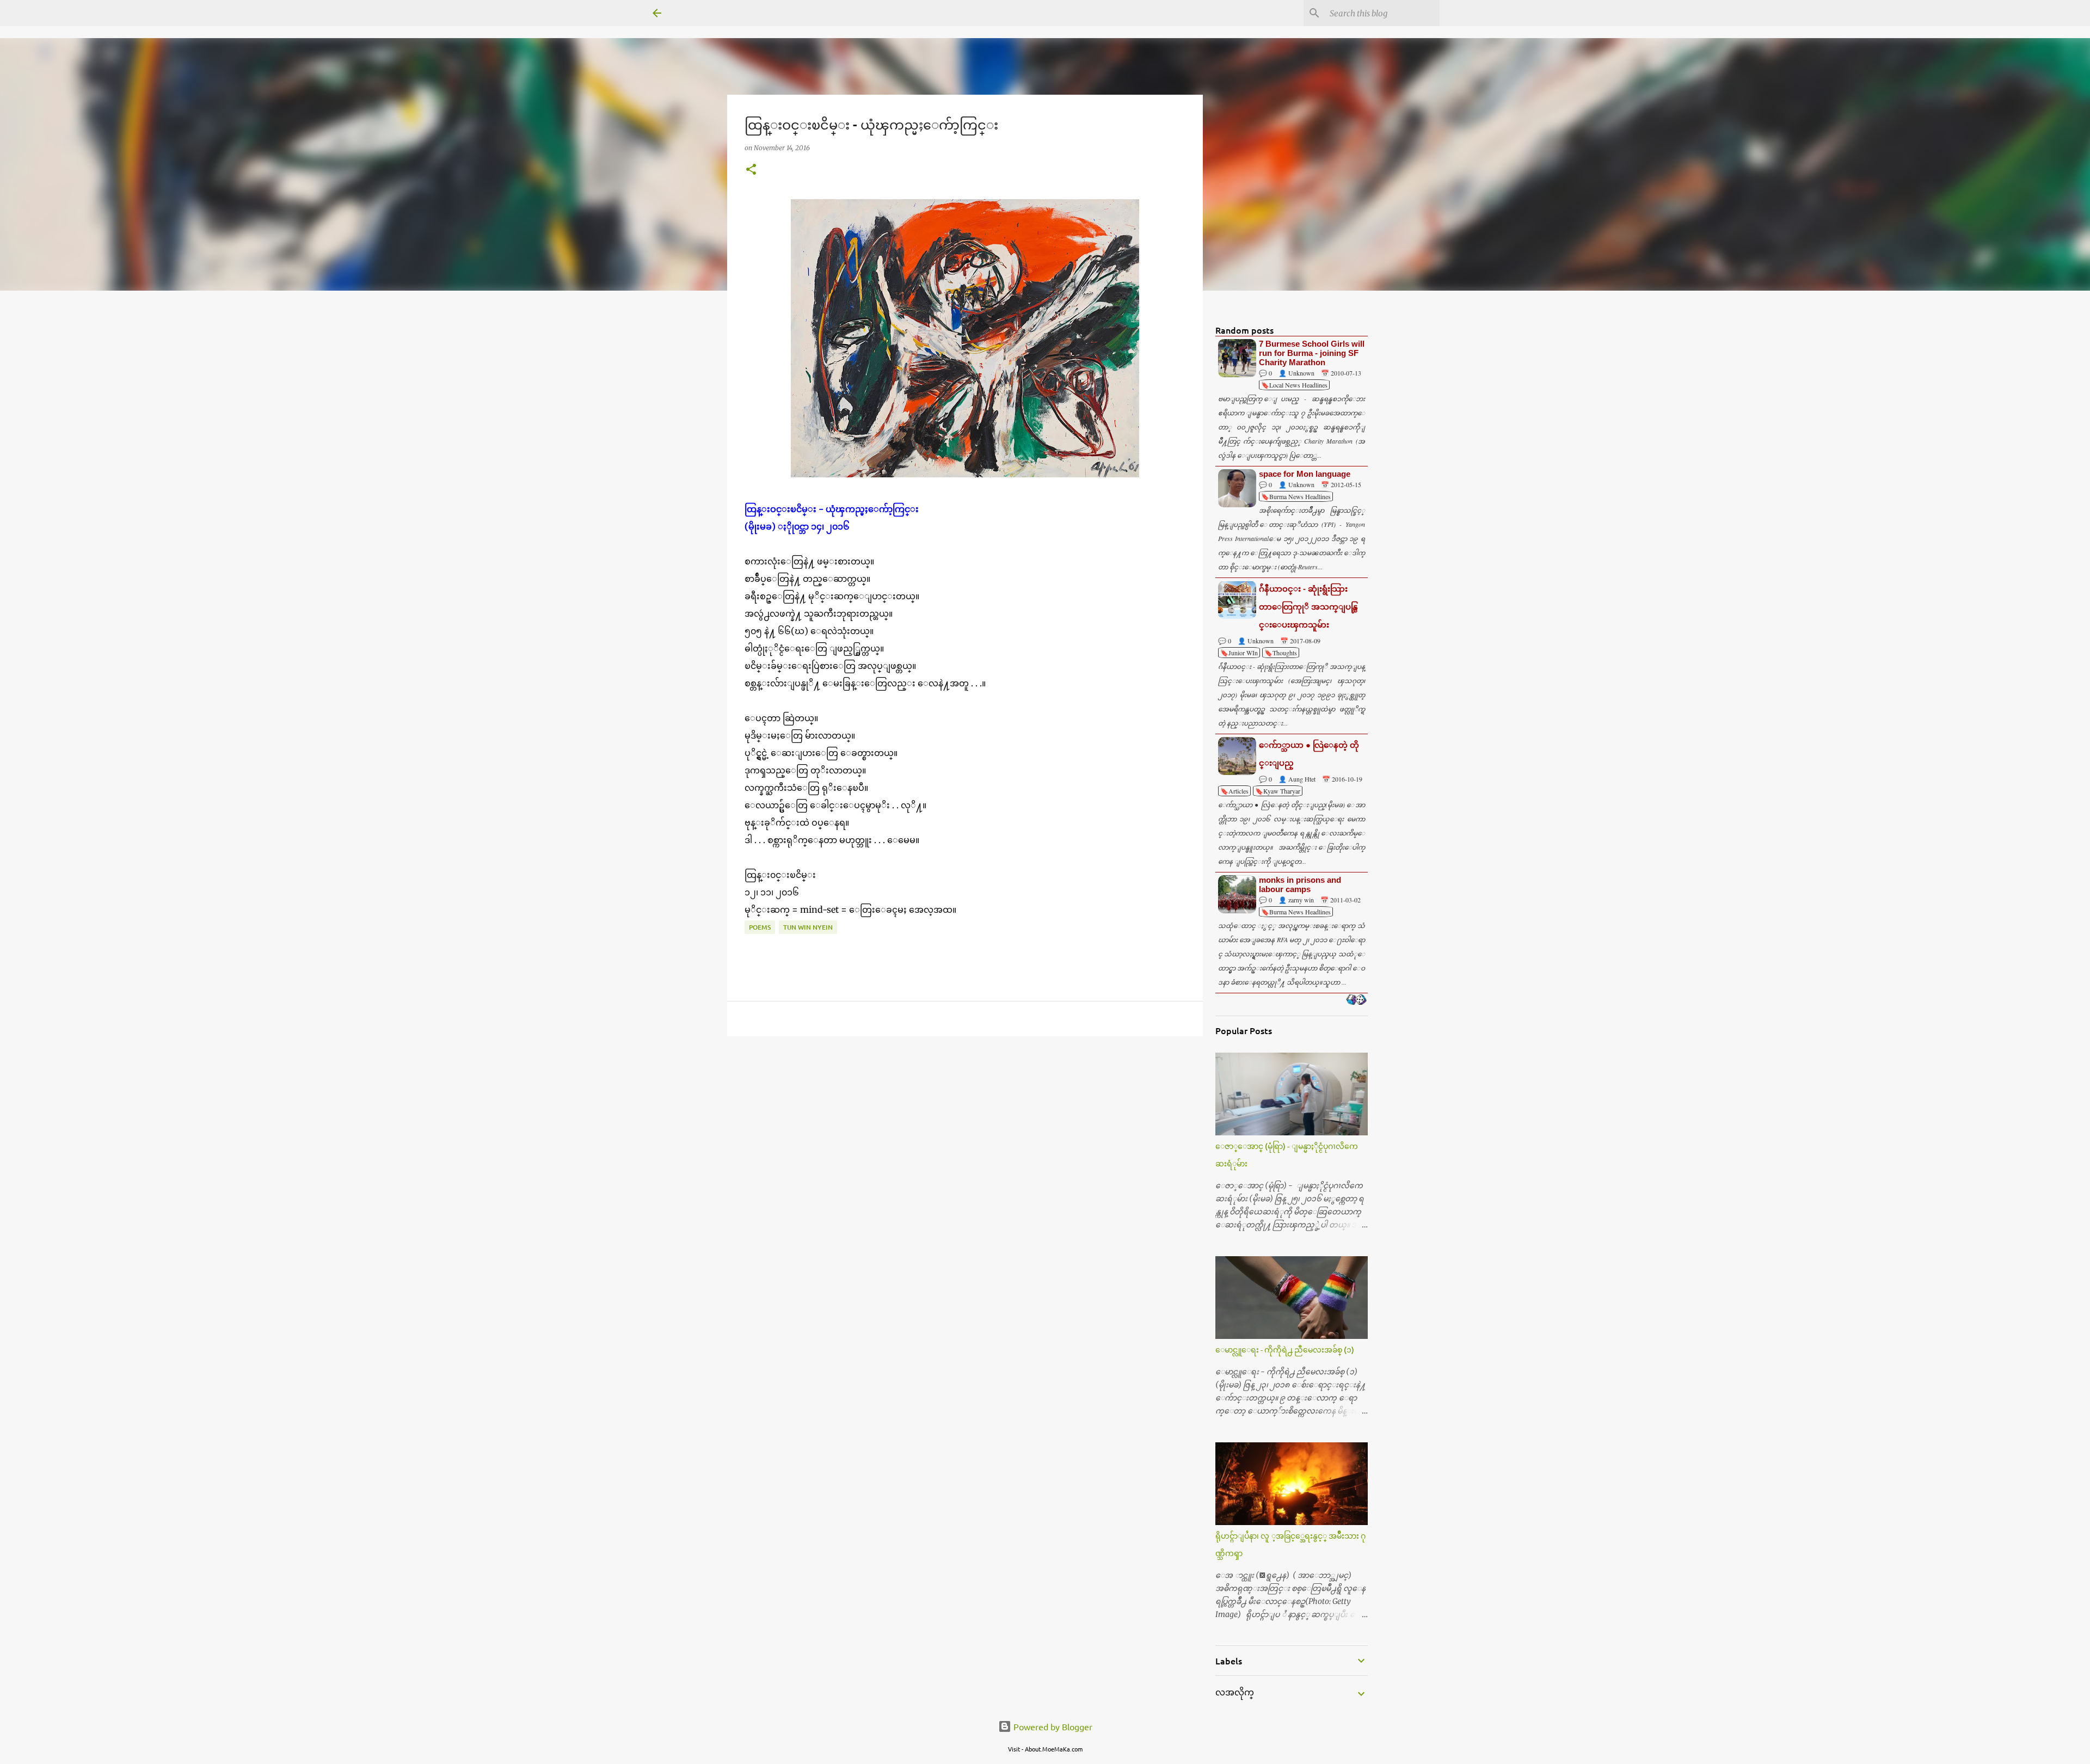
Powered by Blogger (1052, 1726)
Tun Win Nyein (808, 927)
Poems (760, 927)
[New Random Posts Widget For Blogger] (1356, 1000)
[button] (751, 170)
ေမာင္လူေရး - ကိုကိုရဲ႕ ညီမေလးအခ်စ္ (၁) (1285, 1350)
